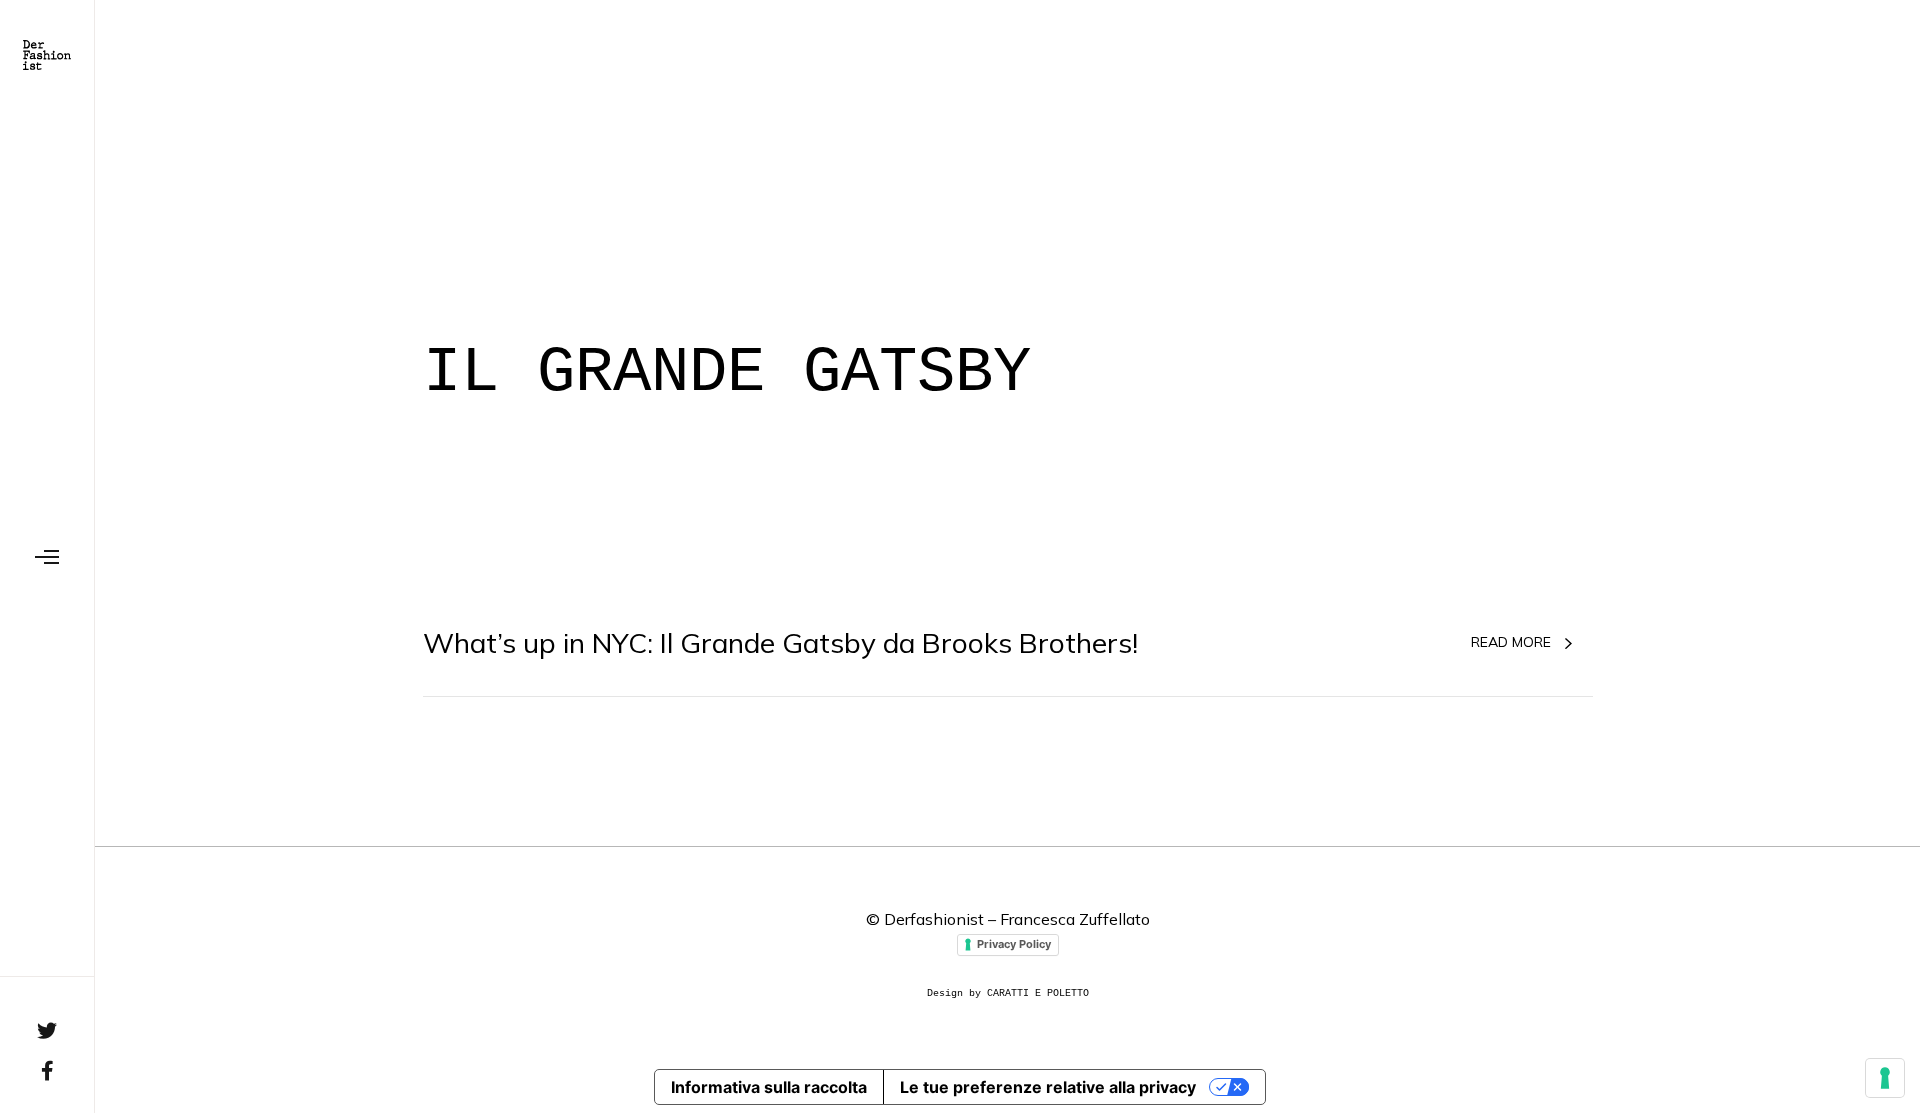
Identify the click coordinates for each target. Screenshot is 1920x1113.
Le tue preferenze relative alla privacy (1048, 1087)
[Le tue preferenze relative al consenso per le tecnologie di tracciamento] (1885, 1078)
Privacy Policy (1014, 944)
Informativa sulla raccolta (769, 1087)
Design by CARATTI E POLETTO (1008, 993)
